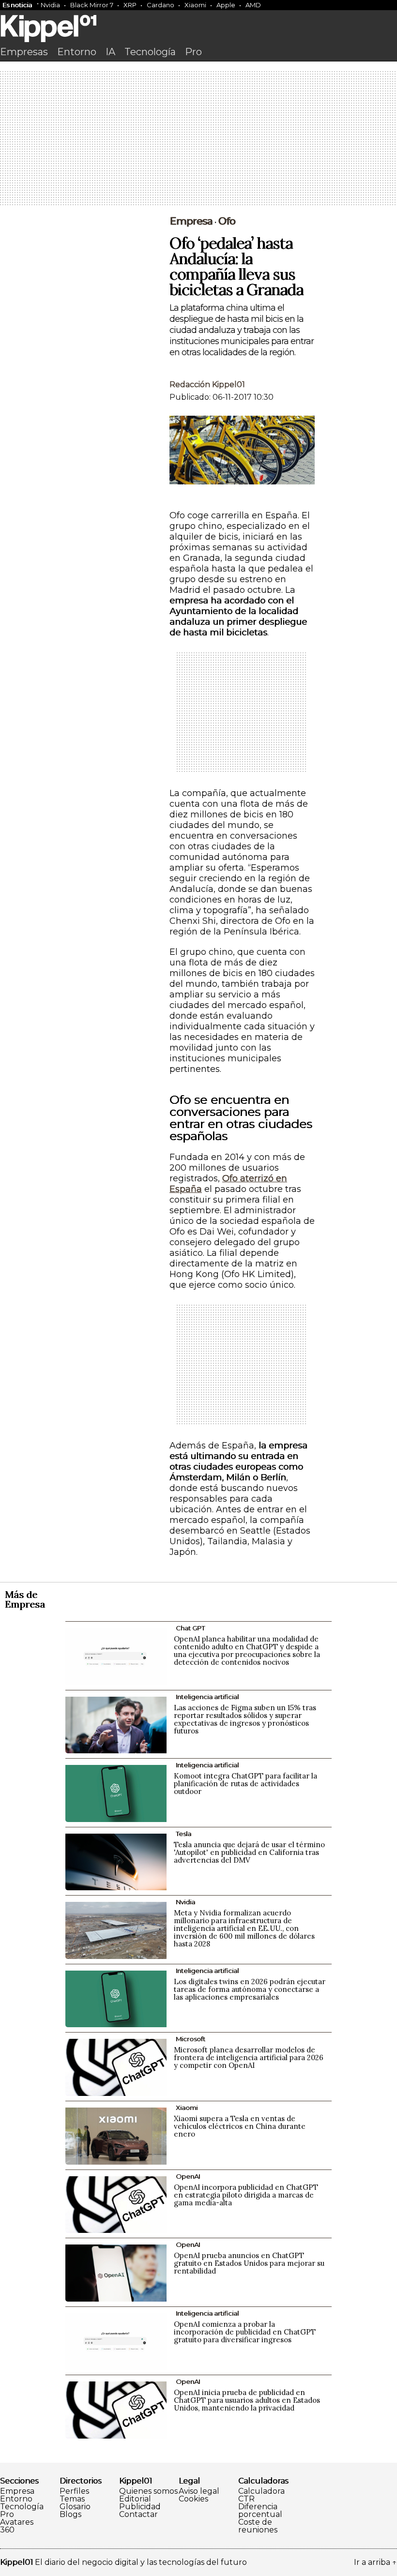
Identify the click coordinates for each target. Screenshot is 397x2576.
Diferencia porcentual (260, 2511)
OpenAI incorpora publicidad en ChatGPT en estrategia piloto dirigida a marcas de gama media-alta (246, 2195)
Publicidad (140, 2507)
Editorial (135, 2499)
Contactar (138, 2515)
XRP (130, 5)
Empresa (191, 221)
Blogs (70, 2515)
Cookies (193, 2499)
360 (7, 2530)
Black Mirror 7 (92, 5)
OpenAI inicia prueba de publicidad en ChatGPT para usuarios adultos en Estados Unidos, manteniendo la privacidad (247, 2400)
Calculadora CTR (261, 2495)
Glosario (75, 2507)
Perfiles (74, 2491)
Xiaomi (195, 5)
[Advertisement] (198, 139)
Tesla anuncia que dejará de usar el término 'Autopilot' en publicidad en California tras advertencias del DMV (249, 1852)
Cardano (160, 5)
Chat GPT (190, 1628)
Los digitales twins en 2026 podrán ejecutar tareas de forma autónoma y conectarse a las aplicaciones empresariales (250, 1989)
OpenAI (188, 2176)
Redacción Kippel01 (207, 384)
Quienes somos (148, 2491)
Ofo (227, 221)
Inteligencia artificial (207, 1697)
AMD (253, 5)
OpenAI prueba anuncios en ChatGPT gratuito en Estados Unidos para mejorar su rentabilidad (249, 2263)
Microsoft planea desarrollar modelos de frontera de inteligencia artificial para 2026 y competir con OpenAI (249, 2057)
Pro (193, 52)
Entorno (77, 52)
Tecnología (150, 52)
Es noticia (17, 5)
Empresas (24, 52)
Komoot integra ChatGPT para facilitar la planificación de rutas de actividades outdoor (245, 1784)
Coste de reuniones (258, 2526)
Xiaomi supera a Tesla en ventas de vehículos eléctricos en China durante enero (240, 2126)
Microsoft (191, 2039)
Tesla (183, 1834)
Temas (72, 2499)
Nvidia (50, 5)
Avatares (17, 2522)
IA (110, 52)
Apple (226, 5)
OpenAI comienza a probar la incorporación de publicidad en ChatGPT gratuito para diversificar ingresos (245, 2332)
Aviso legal (199, 2491)
